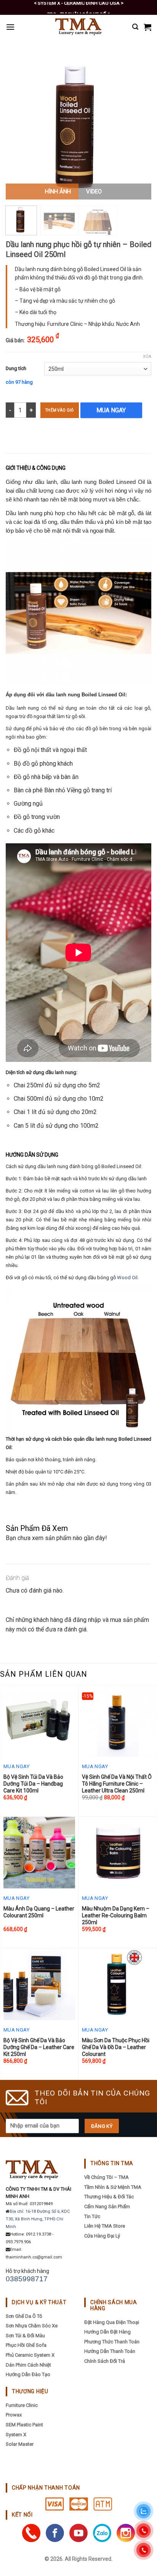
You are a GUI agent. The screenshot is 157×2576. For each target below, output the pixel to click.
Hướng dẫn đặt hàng (107, 2332)
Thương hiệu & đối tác (109, 2197)
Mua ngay (111, 410)
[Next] (139, 127)
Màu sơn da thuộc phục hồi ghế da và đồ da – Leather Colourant (116, 2047)
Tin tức (92, 2216)
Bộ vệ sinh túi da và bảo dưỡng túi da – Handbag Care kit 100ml (33, 1784)
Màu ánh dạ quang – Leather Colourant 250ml (39, 1912)
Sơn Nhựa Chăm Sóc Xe (32, 2326)
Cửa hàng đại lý (102, 2236)
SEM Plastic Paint (24, 2425)
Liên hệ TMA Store (105, 2226)
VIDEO (94, 192)
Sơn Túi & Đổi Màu (25, 2336)
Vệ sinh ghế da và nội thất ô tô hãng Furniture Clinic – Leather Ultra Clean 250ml (117, 1784)
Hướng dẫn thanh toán (110, 2351)
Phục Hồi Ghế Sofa (26, 2345)
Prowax (14, 2415)
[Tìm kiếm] (135, 27)
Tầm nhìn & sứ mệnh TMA (113, 2187)
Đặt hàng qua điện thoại (112, 2322)
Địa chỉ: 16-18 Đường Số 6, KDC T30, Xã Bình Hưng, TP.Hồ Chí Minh (38, 2219)
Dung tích (16, 368)
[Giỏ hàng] (147, 27)
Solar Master (20, 2444)
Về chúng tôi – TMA (107, 2177)
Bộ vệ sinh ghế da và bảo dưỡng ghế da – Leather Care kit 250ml (39, 2047)
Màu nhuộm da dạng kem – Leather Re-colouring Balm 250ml (116, 1915)
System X (16, 2435)
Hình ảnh (58, 192)
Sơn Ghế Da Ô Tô (24, 2316)
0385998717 (27, 2279)
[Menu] (10, 27)
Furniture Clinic (22, 2405)
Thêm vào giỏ (60, 410)
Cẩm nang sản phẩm (107, 2207)
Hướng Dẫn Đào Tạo (28, 2374)
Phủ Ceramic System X (30, 2355)
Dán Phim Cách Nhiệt (28, 2365)
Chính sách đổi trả (105, 2361)
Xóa (147, 357)
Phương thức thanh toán (112, 2342)
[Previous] (18, 127)
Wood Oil (127, 1278)
